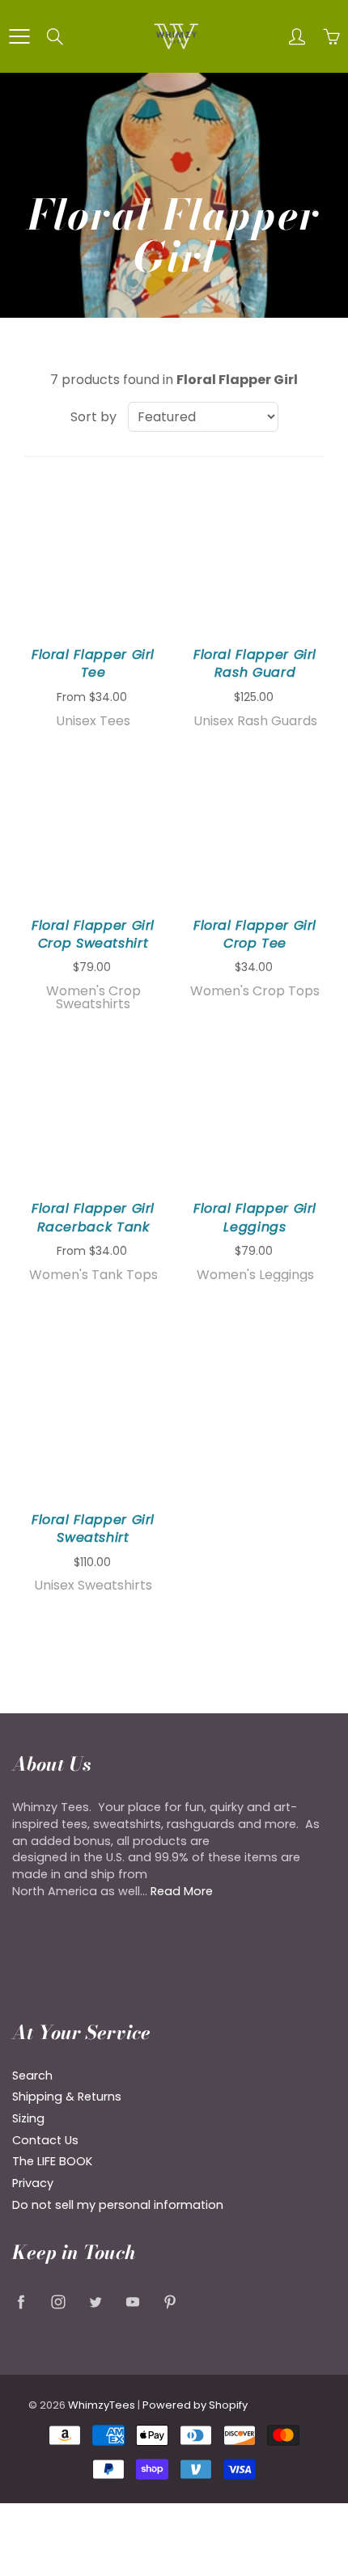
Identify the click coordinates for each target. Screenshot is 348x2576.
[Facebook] (21, 2302)
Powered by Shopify (195, 2405)
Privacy (33, 2183)
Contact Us (45, 2140)
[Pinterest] (170, 2302)
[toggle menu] (19, 36)
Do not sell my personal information (118, 2205)
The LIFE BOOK (52, 2161)
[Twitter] (95, 2302)
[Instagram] (58, 2302)
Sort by (93, 417)
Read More (182, 1891)
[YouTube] (132, 2302)
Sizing (28, 2118)
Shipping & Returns (67, 2097)
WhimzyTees (102, 2405)
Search (32, 2076)
